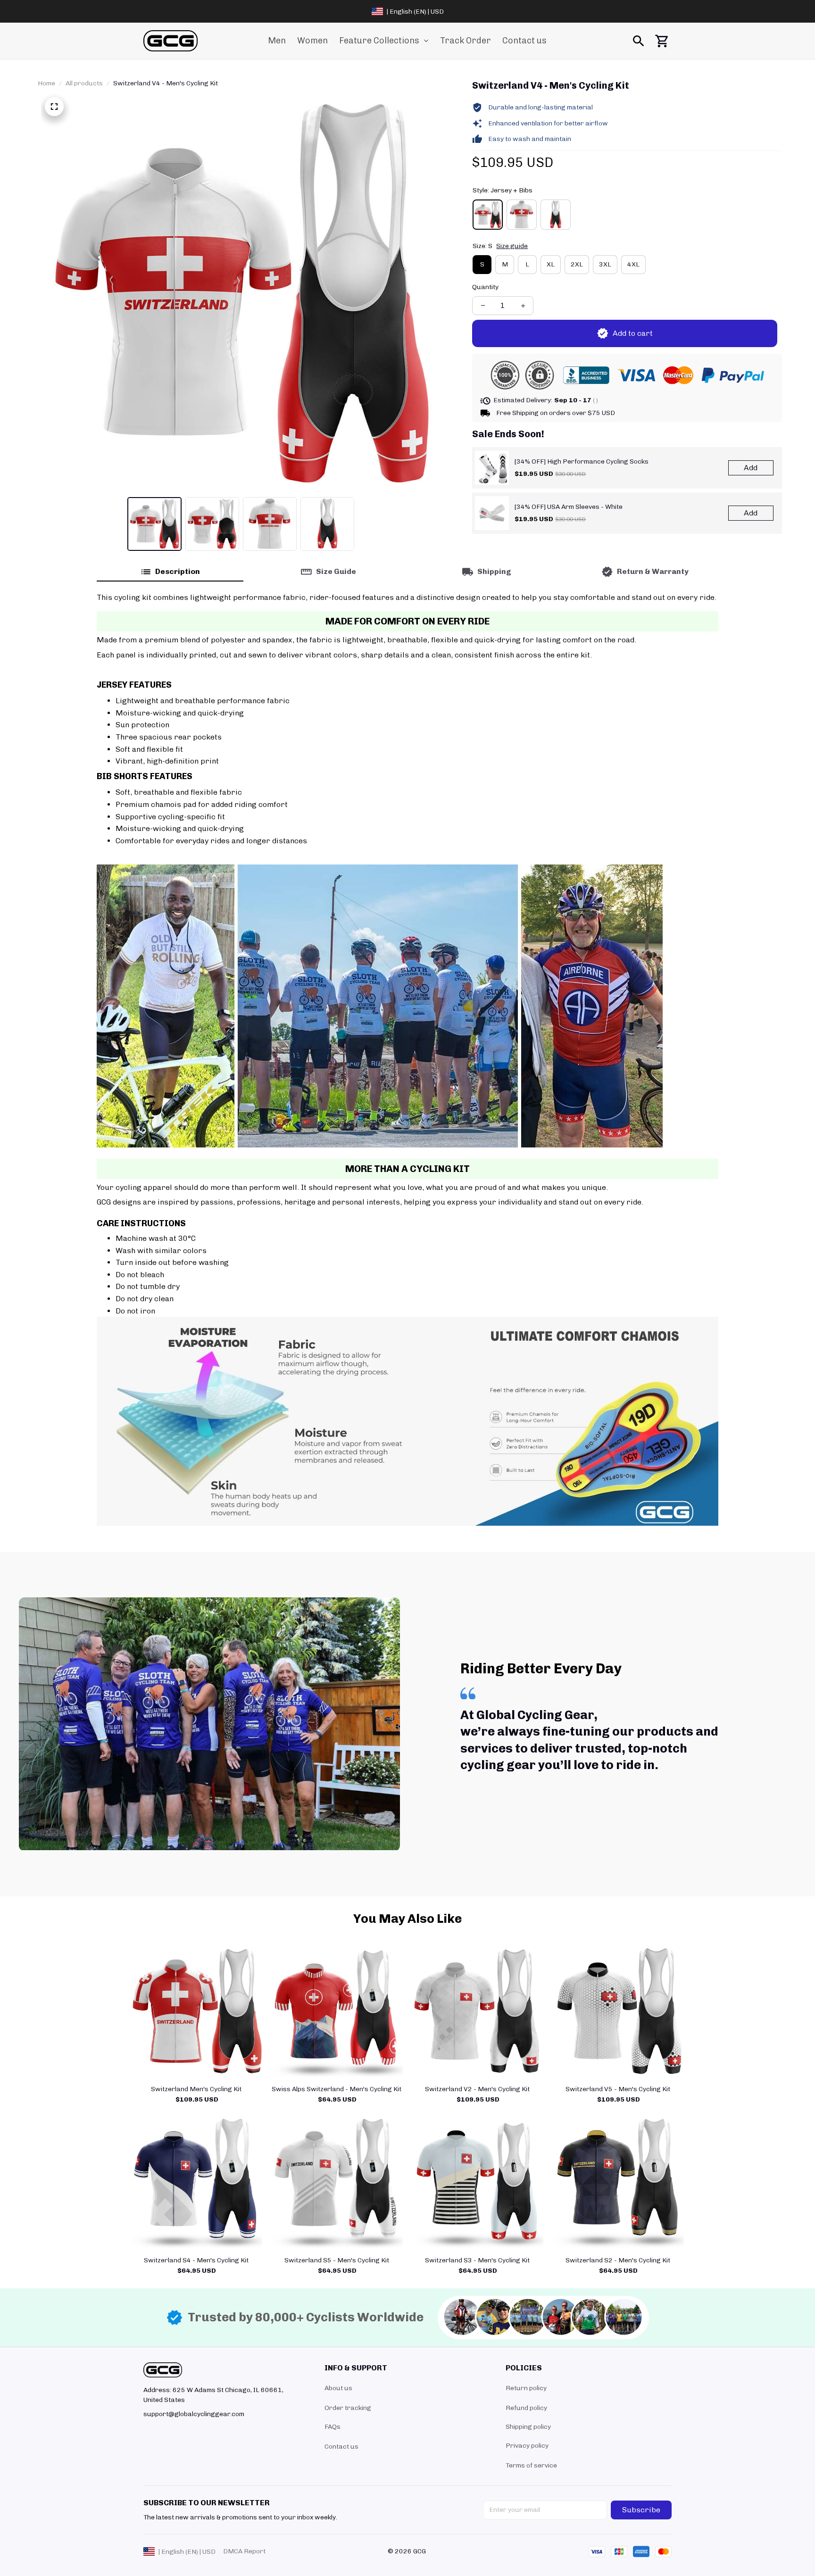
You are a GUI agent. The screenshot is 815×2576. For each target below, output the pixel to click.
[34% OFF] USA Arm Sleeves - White (569, 507)
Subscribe (641, 2510)
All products (84, 83)
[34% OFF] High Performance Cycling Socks (582, 461)
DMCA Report (244, 2551)
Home (46, 83)
